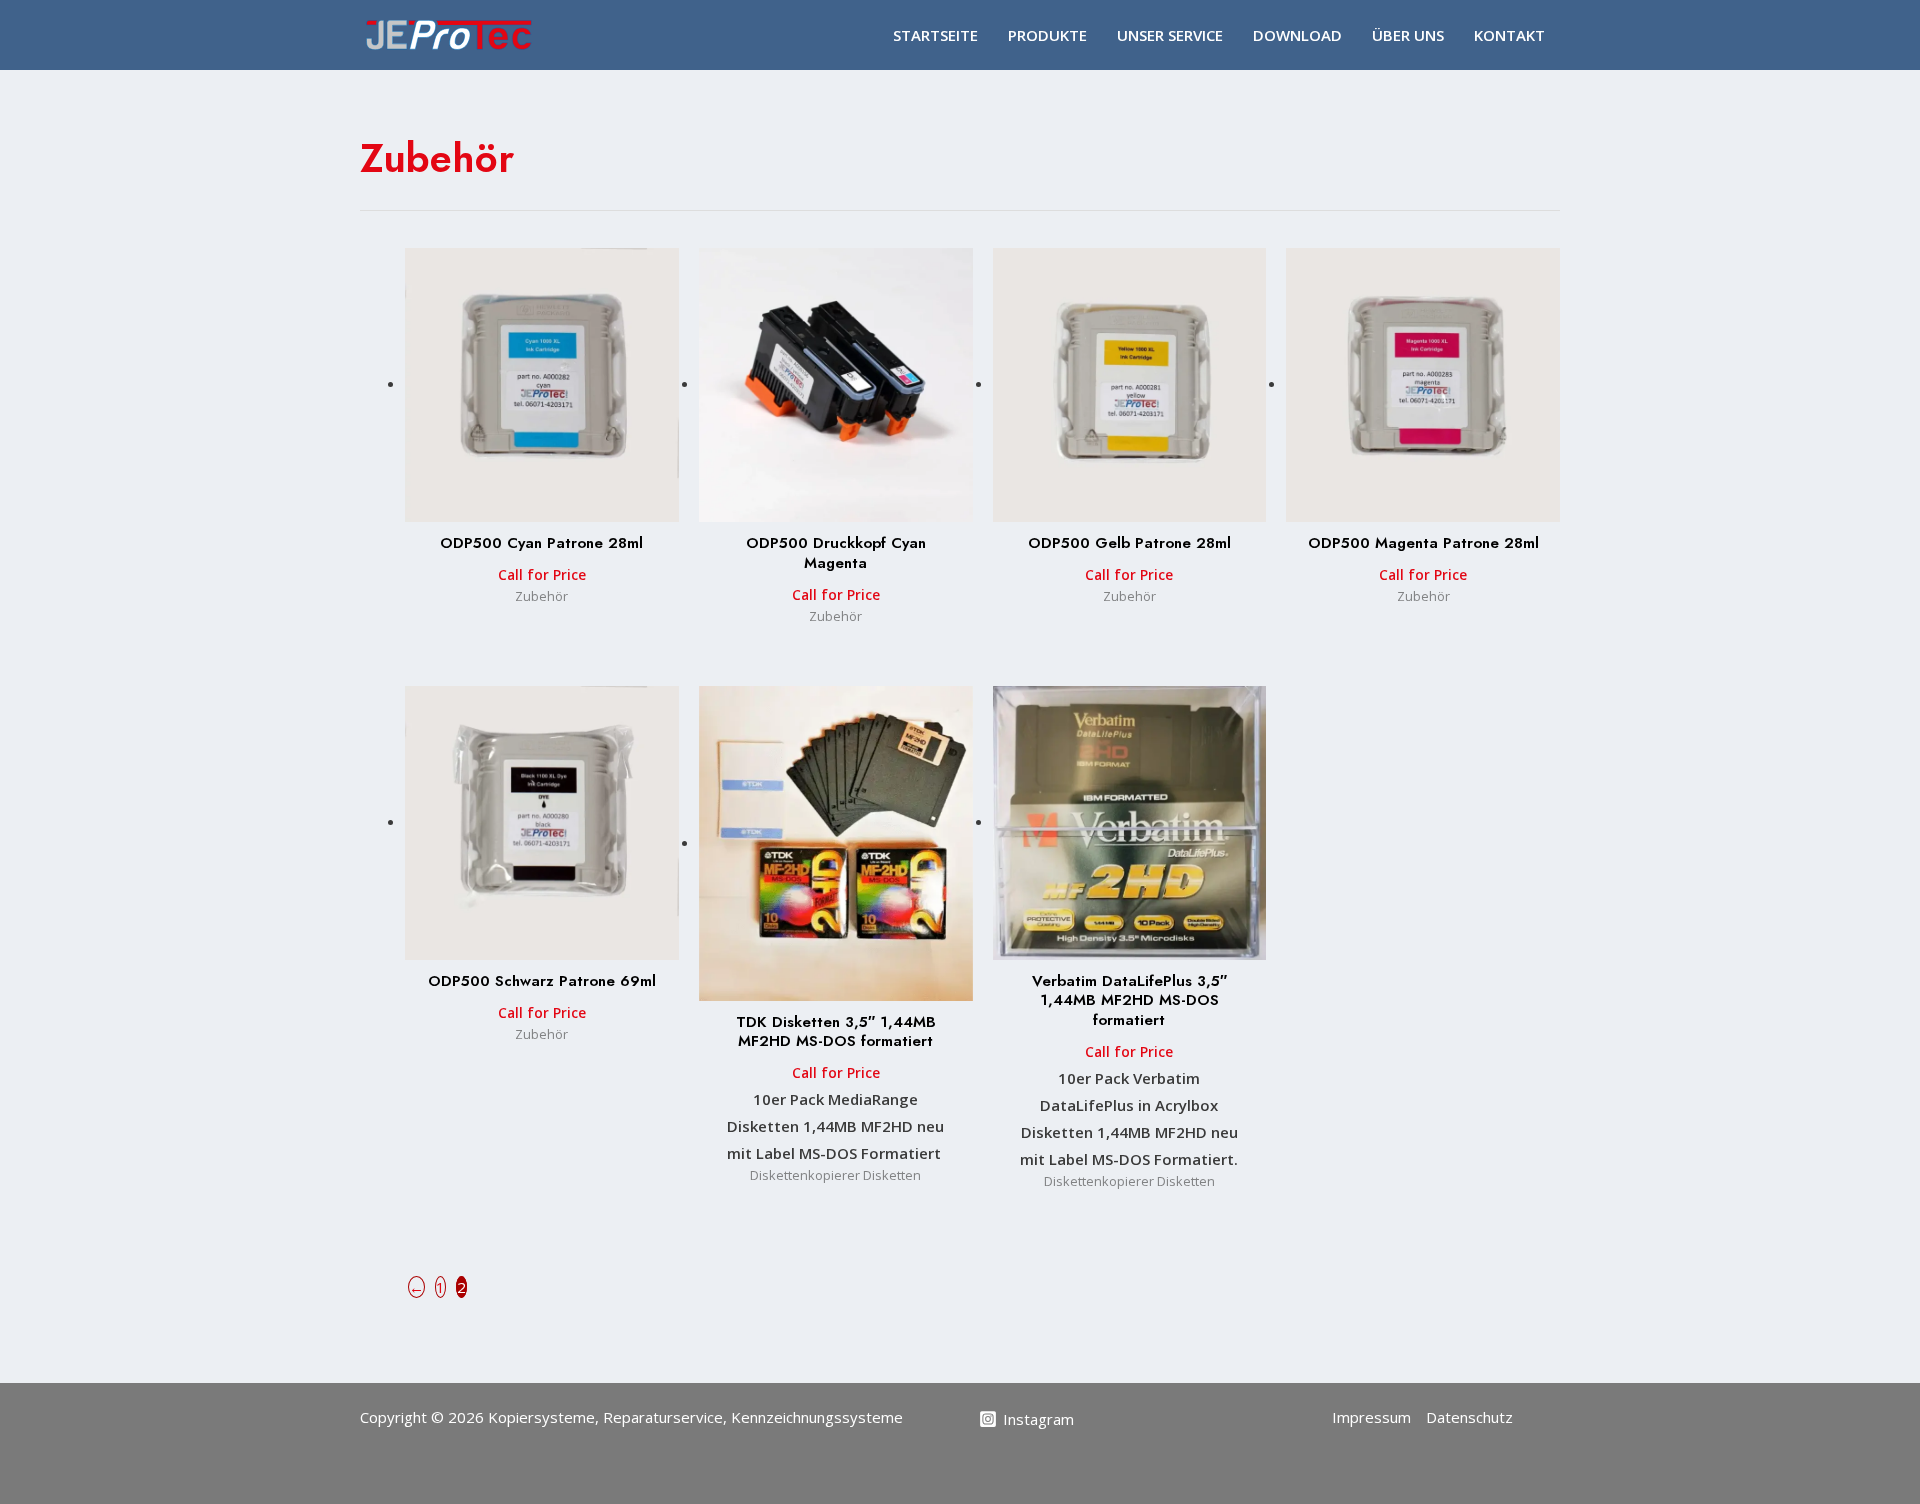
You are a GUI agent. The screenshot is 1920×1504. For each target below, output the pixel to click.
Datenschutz (1469, 1417)
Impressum (1371, 1417)
